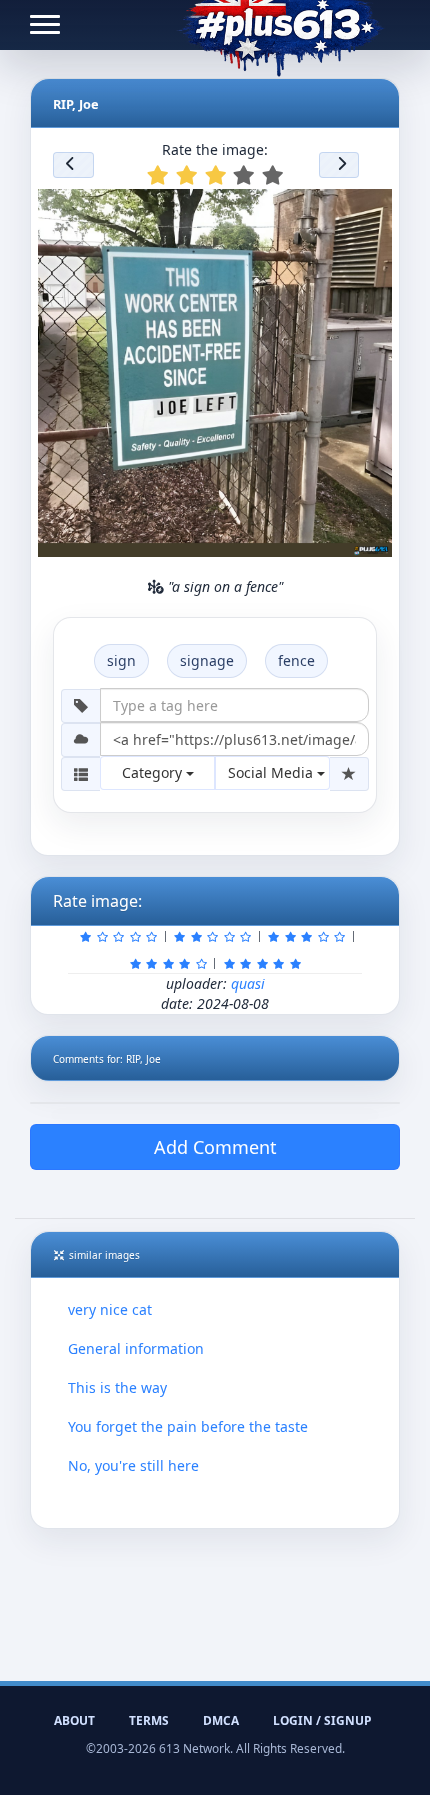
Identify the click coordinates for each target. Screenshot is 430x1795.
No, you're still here (133, 1465)
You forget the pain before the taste (188, 1426)
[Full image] (368, 210)
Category (154, 772)
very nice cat (110, 1309)
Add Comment (215, 1147)
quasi (248, 983)
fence (296, 660)
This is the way (117, 1387)
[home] (280, 25)
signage (207, 660)
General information (136, 1348)
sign (121, 660)
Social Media (272, 772)
